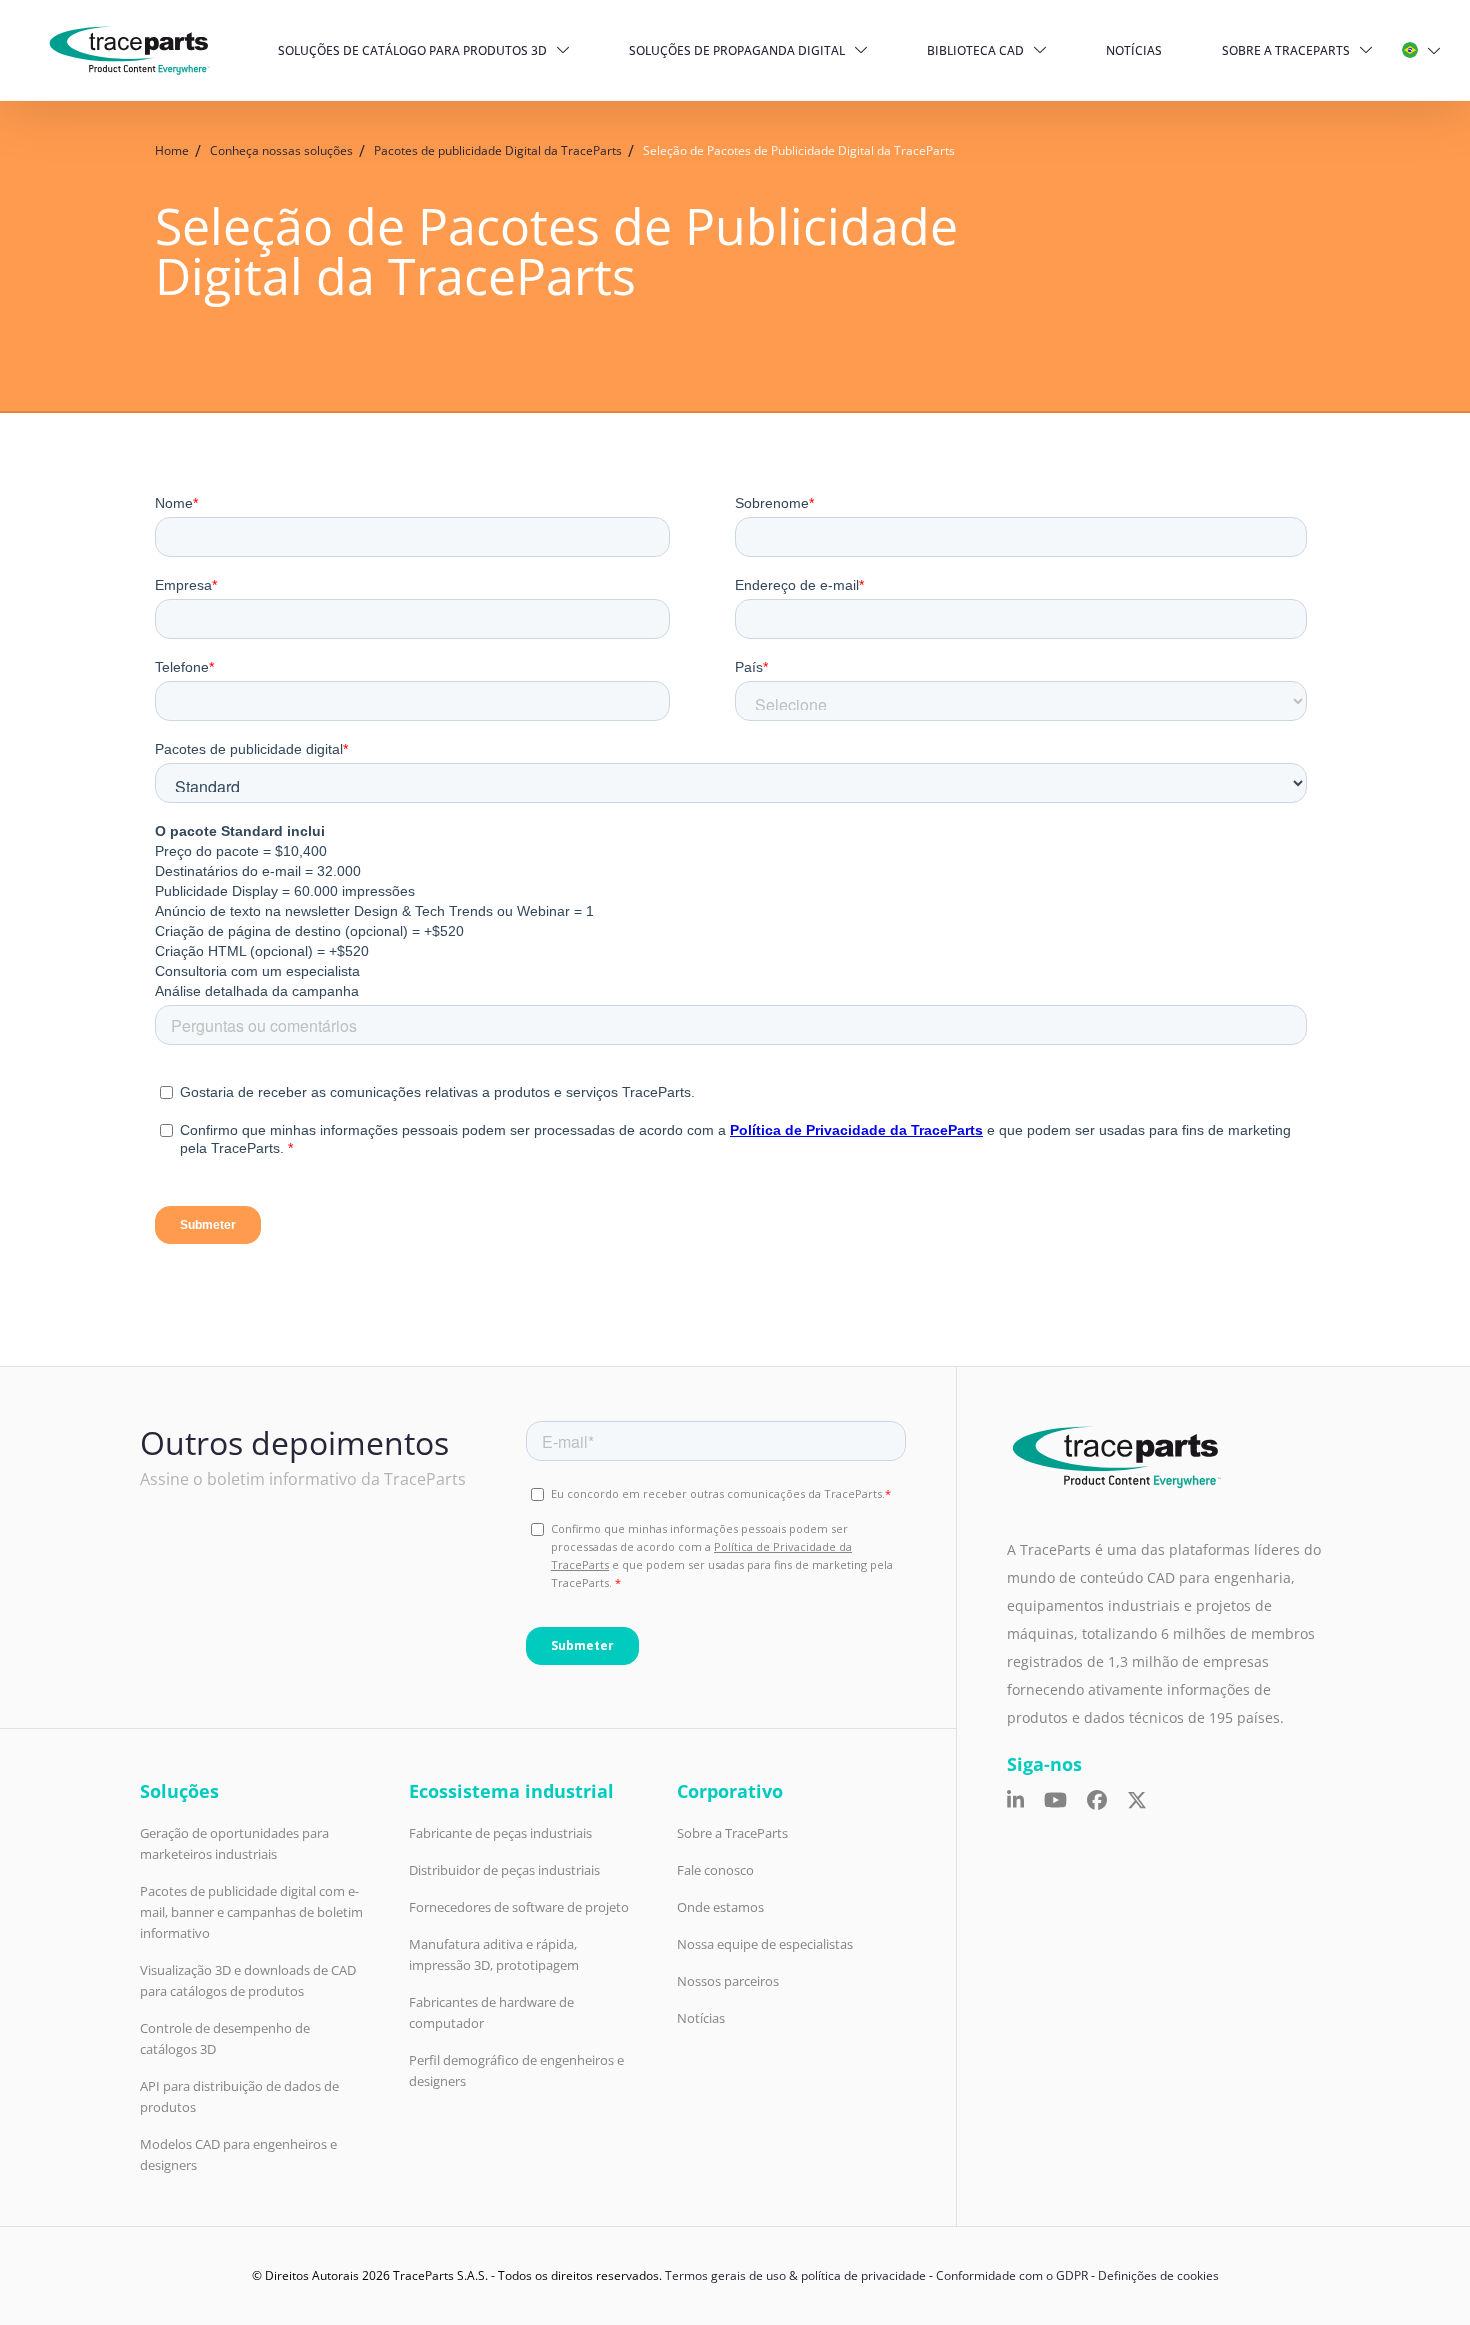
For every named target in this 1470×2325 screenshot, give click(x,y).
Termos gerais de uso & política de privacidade (795, 2275)
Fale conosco (715, 1870)
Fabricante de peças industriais (500, 1833)
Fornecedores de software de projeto (519, 1907)
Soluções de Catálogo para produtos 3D (412, 50)
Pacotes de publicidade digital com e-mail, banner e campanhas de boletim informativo (251, 1912)
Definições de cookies (1158, 2275)
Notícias (1134, 50)
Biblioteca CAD (975, 50)
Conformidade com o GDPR (1012, 2275)
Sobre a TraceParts (1286, 50)
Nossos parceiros (728, 1981)
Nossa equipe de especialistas (765, 1944)
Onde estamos (720, 1907)
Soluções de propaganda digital (737, 50)
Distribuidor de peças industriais (504, 1870)
